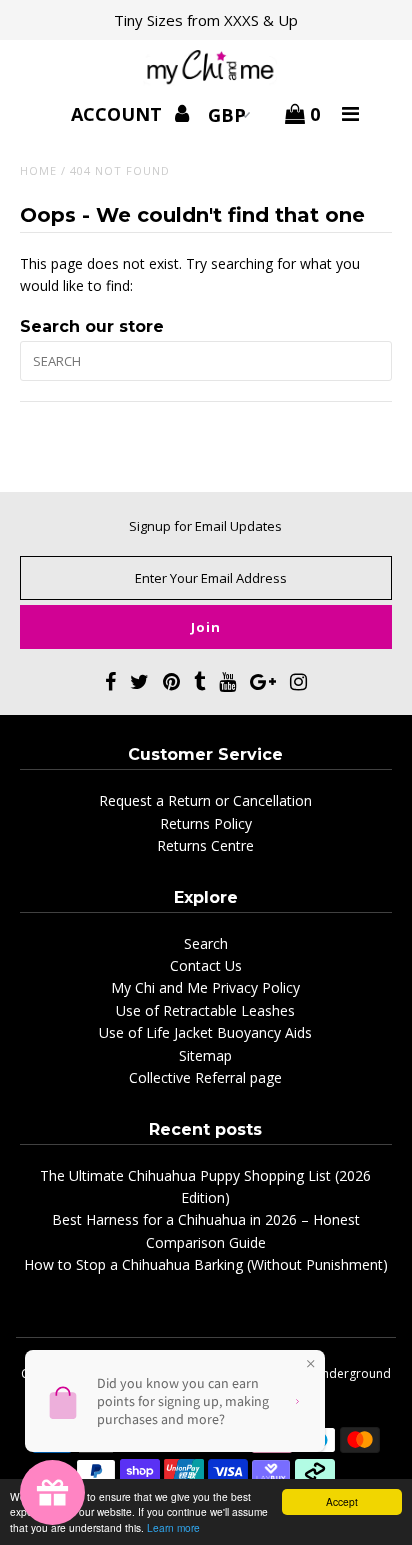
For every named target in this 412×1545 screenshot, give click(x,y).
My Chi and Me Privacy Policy (205, 987)
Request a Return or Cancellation (205, 800)
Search (206, 943)
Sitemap (205, 1055)
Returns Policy (206, 823)
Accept (342, 1501)
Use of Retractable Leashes (205, 1010)
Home (38, 170)
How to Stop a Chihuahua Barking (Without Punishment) (206, 1264)
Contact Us (206, 965)
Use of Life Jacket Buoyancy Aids (205, 1032)
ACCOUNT (119, 114)
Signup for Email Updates (205, 526)
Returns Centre (205, 845)
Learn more (173, 1527)
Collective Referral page (205, 1077)
